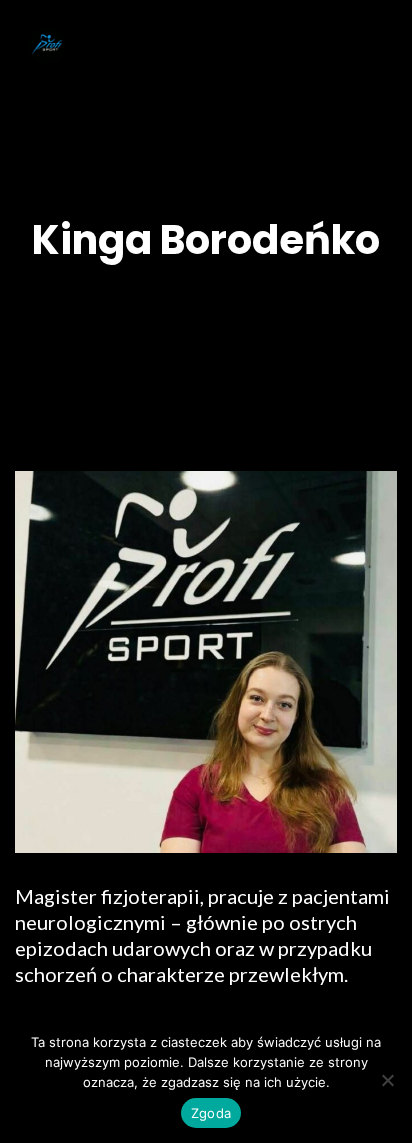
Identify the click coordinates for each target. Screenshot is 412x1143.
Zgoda (211, 1113)
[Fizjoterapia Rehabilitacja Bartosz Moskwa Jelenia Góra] (47, 41)
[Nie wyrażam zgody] (387, 1080)
